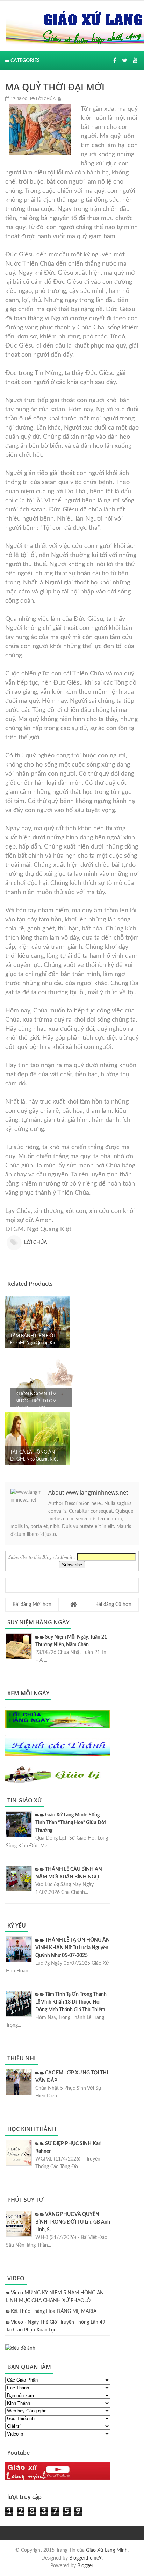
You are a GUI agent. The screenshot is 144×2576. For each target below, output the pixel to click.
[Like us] (115, 61)
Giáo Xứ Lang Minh (107, 2550)
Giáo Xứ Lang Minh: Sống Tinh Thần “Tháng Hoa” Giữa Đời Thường (71, 1823)
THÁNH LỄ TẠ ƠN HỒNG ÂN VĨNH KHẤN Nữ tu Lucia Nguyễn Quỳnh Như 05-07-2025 (73, 1948)
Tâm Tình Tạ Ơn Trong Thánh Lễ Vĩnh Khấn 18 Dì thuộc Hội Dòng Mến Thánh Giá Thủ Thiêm (71, 2002)
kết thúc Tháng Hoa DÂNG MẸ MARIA (54, 2311)
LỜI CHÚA (45, 99)
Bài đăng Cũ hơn (113, 1605)
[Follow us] (125, 61)
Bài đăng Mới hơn (32, 1605)
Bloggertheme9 (85, 2558)
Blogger (85, 2566)
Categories (25, 61)
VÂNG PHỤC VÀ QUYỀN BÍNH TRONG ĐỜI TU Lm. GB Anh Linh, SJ (73, 2222)
